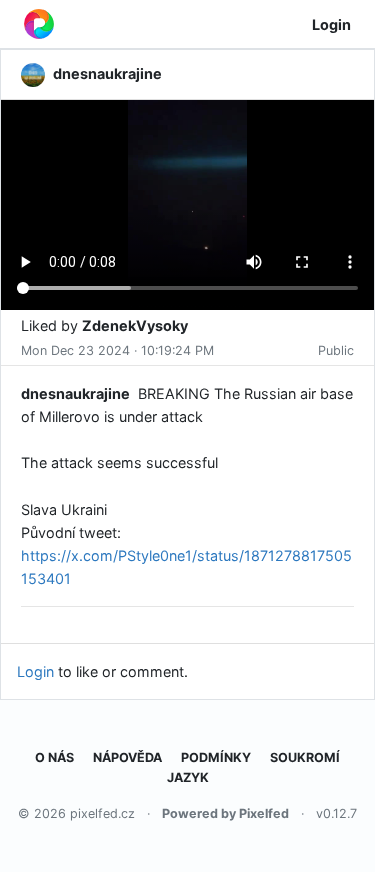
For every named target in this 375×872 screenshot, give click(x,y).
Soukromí (305, 757)
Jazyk (188, 777)
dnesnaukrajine (75, 393)
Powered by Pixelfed (225, 813)
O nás (54, 757)
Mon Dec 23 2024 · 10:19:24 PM (117, 350)
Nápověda (127, 757)
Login (331, 24)
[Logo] (39, 24)
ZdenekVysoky (135, 325)
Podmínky (216, 757)
